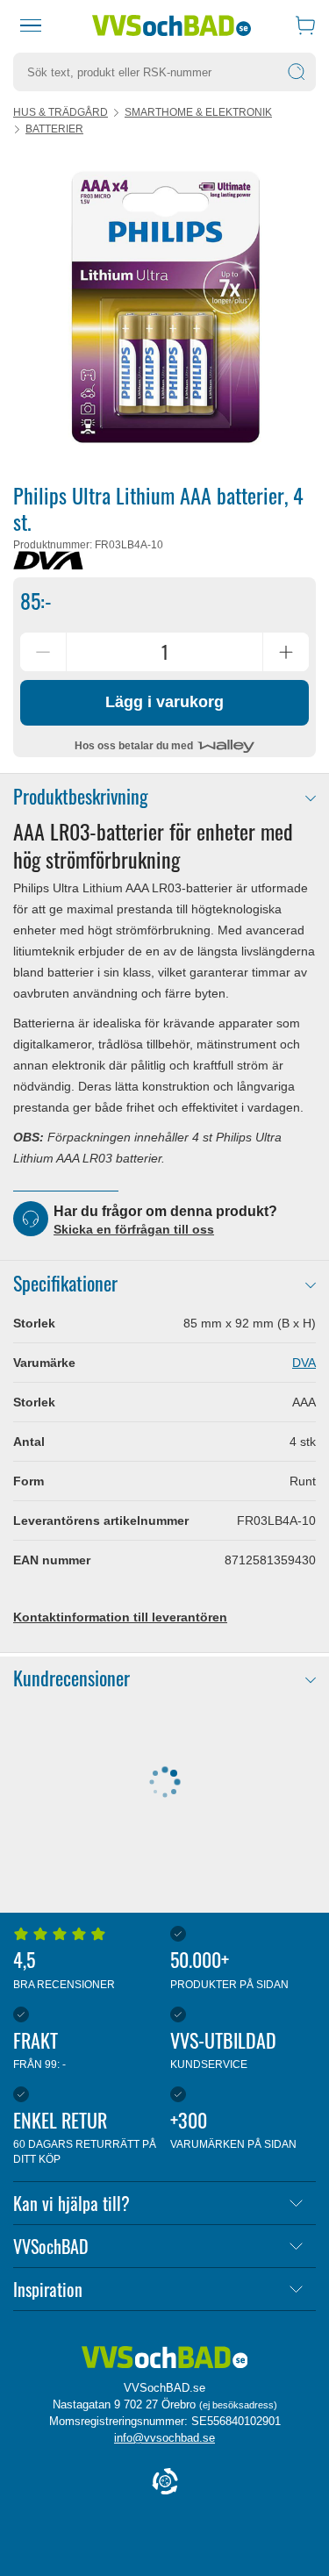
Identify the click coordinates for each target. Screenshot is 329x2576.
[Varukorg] (305, 25)
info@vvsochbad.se (164, 2438)
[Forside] (165, 2358)
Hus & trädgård (61, 112)
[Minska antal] (43, 652)
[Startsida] (172, 25)
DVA (304, 1363)
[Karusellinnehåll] (164, 308)
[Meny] (31, 25)
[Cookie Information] (165, 2483)
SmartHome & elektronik (198, 112)
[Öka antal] (286, 652)
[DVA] (48, 561)
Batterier (54, 129)
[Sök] (297, 72)
